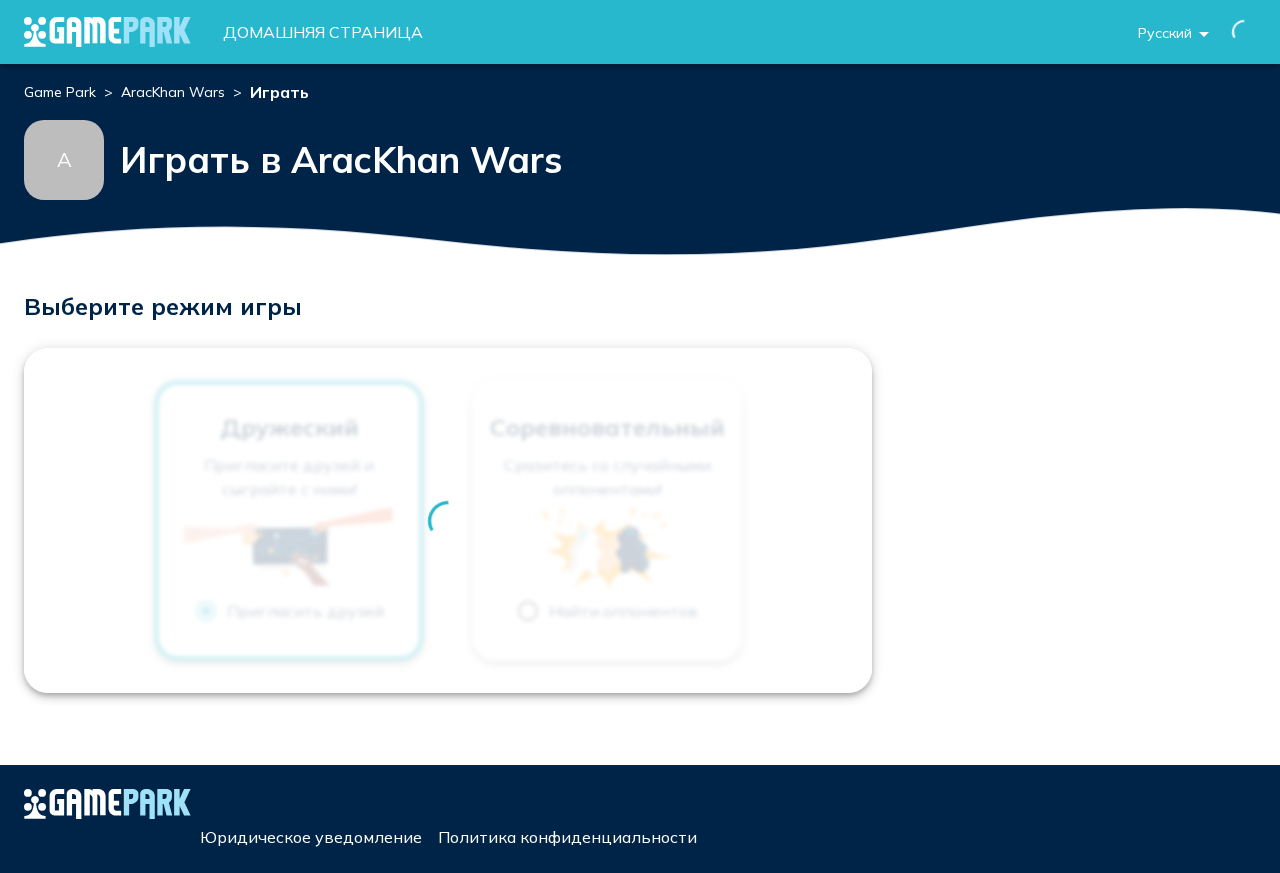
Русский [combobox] (1165, 33)
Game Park (60, 92)
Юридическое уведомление (311, 837)
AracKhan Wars (173, 92)
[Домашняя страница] (107, 32)
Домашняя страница (323, 32)
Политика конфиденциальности (567, 837)
